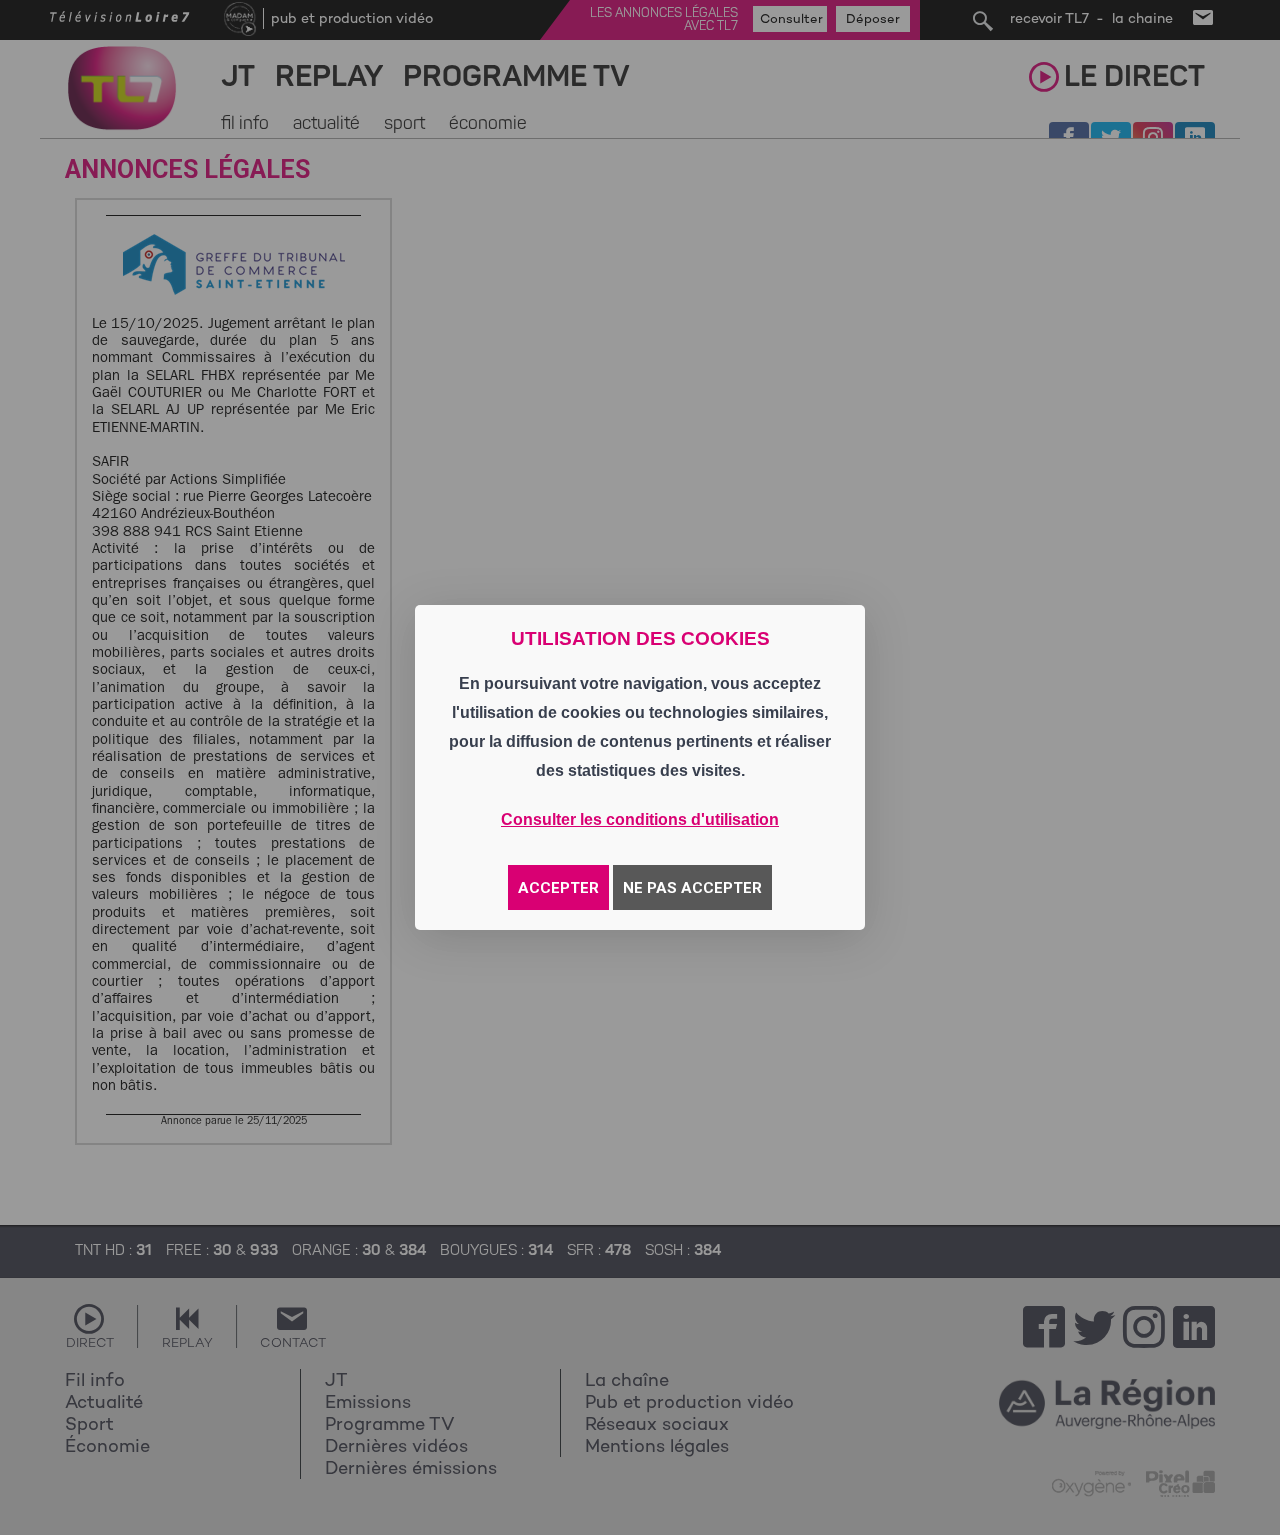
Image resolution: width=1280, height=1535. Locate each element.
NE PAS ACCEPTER (692, 888)
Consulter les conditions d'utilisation (640, 819)
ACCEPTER (558, 888)
